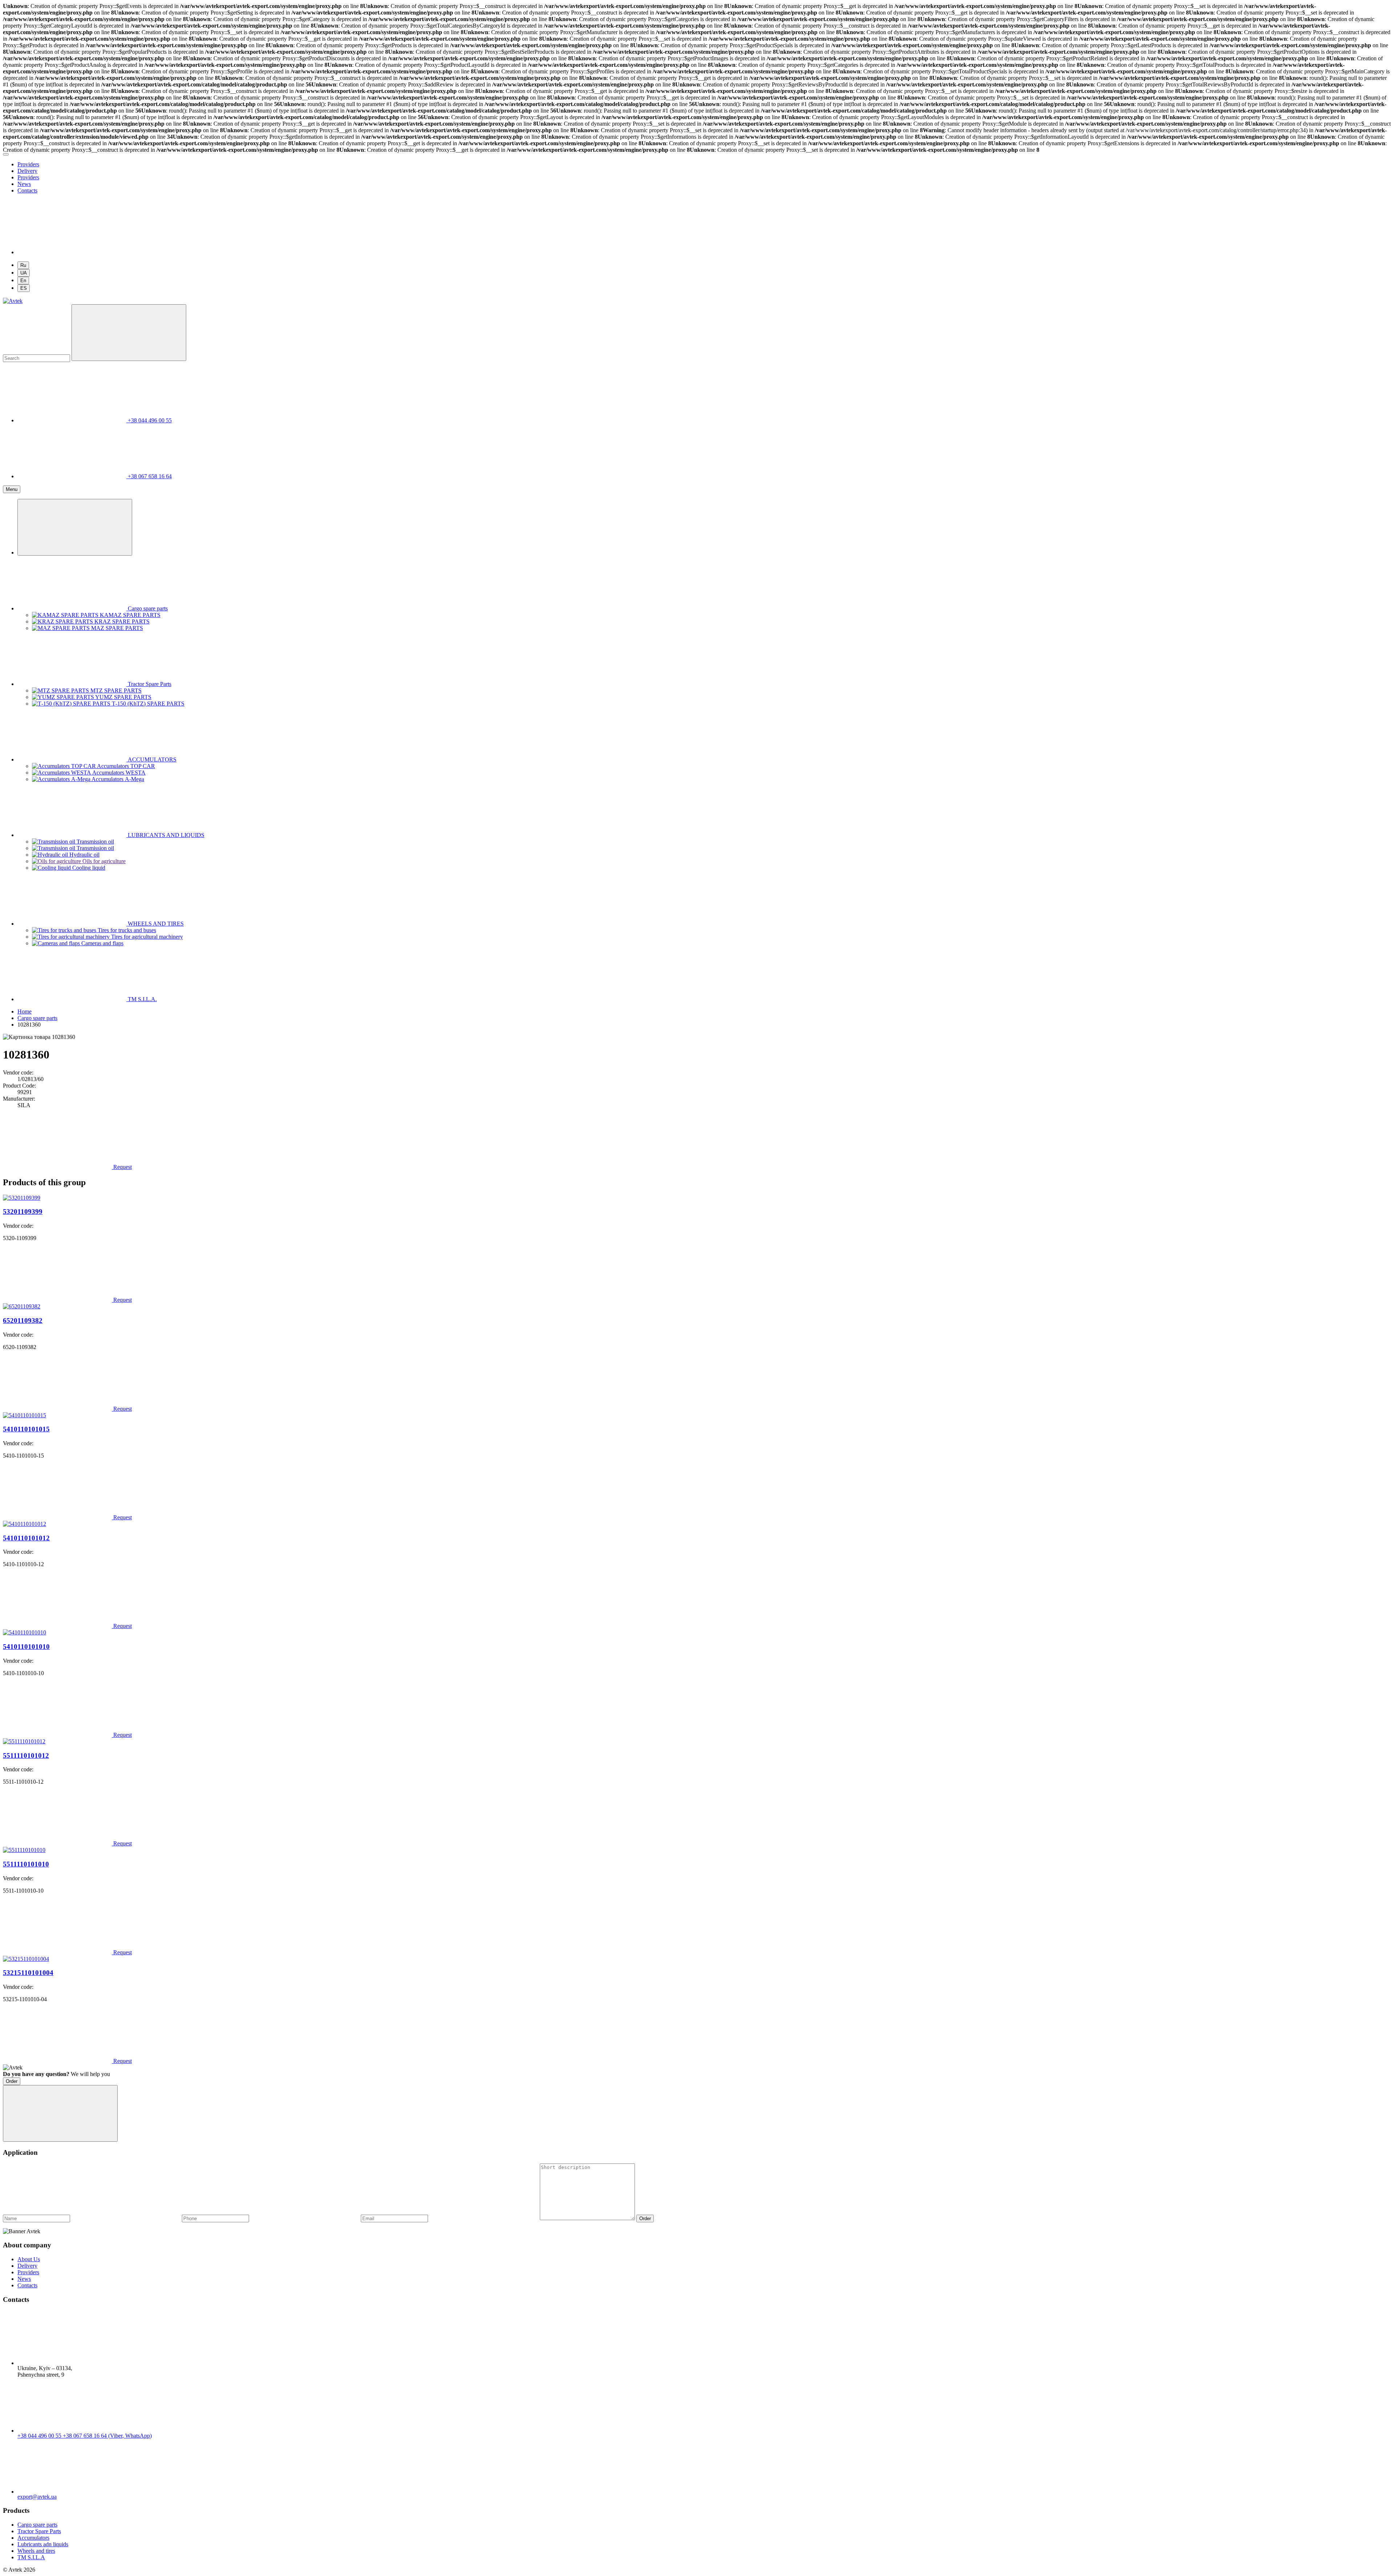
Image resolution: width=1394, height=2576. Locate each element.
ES (24, 288)
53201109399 (23, 1212)
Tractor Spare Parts (39, 2531)
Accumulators (33, 2538)
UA (24, 273)
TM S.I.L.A (31, 2557)
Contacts (27, 190)
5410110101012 (26, 1538)
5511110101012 (26, 1756)
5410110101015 (26, 1429)
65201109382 (23, 1320)
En (23, 281)
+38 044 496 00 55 (40, 2436)
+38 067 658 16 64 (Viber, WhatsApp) (107, 2436)
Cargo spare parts (37, 2525)
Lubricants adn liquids (43, 2544)
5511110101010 (26, 1864)
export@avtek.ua (37, 2497)
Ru (23, 265)
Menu (12, 489)
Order (12, 2081)
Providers (28, 164)
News (24, 184)
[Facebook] (72, 252)
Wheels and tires (36, 2551)
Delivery (27, 171)
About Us (29, 2259)
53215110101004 (28, 1973)
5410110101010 (26, 1647)
